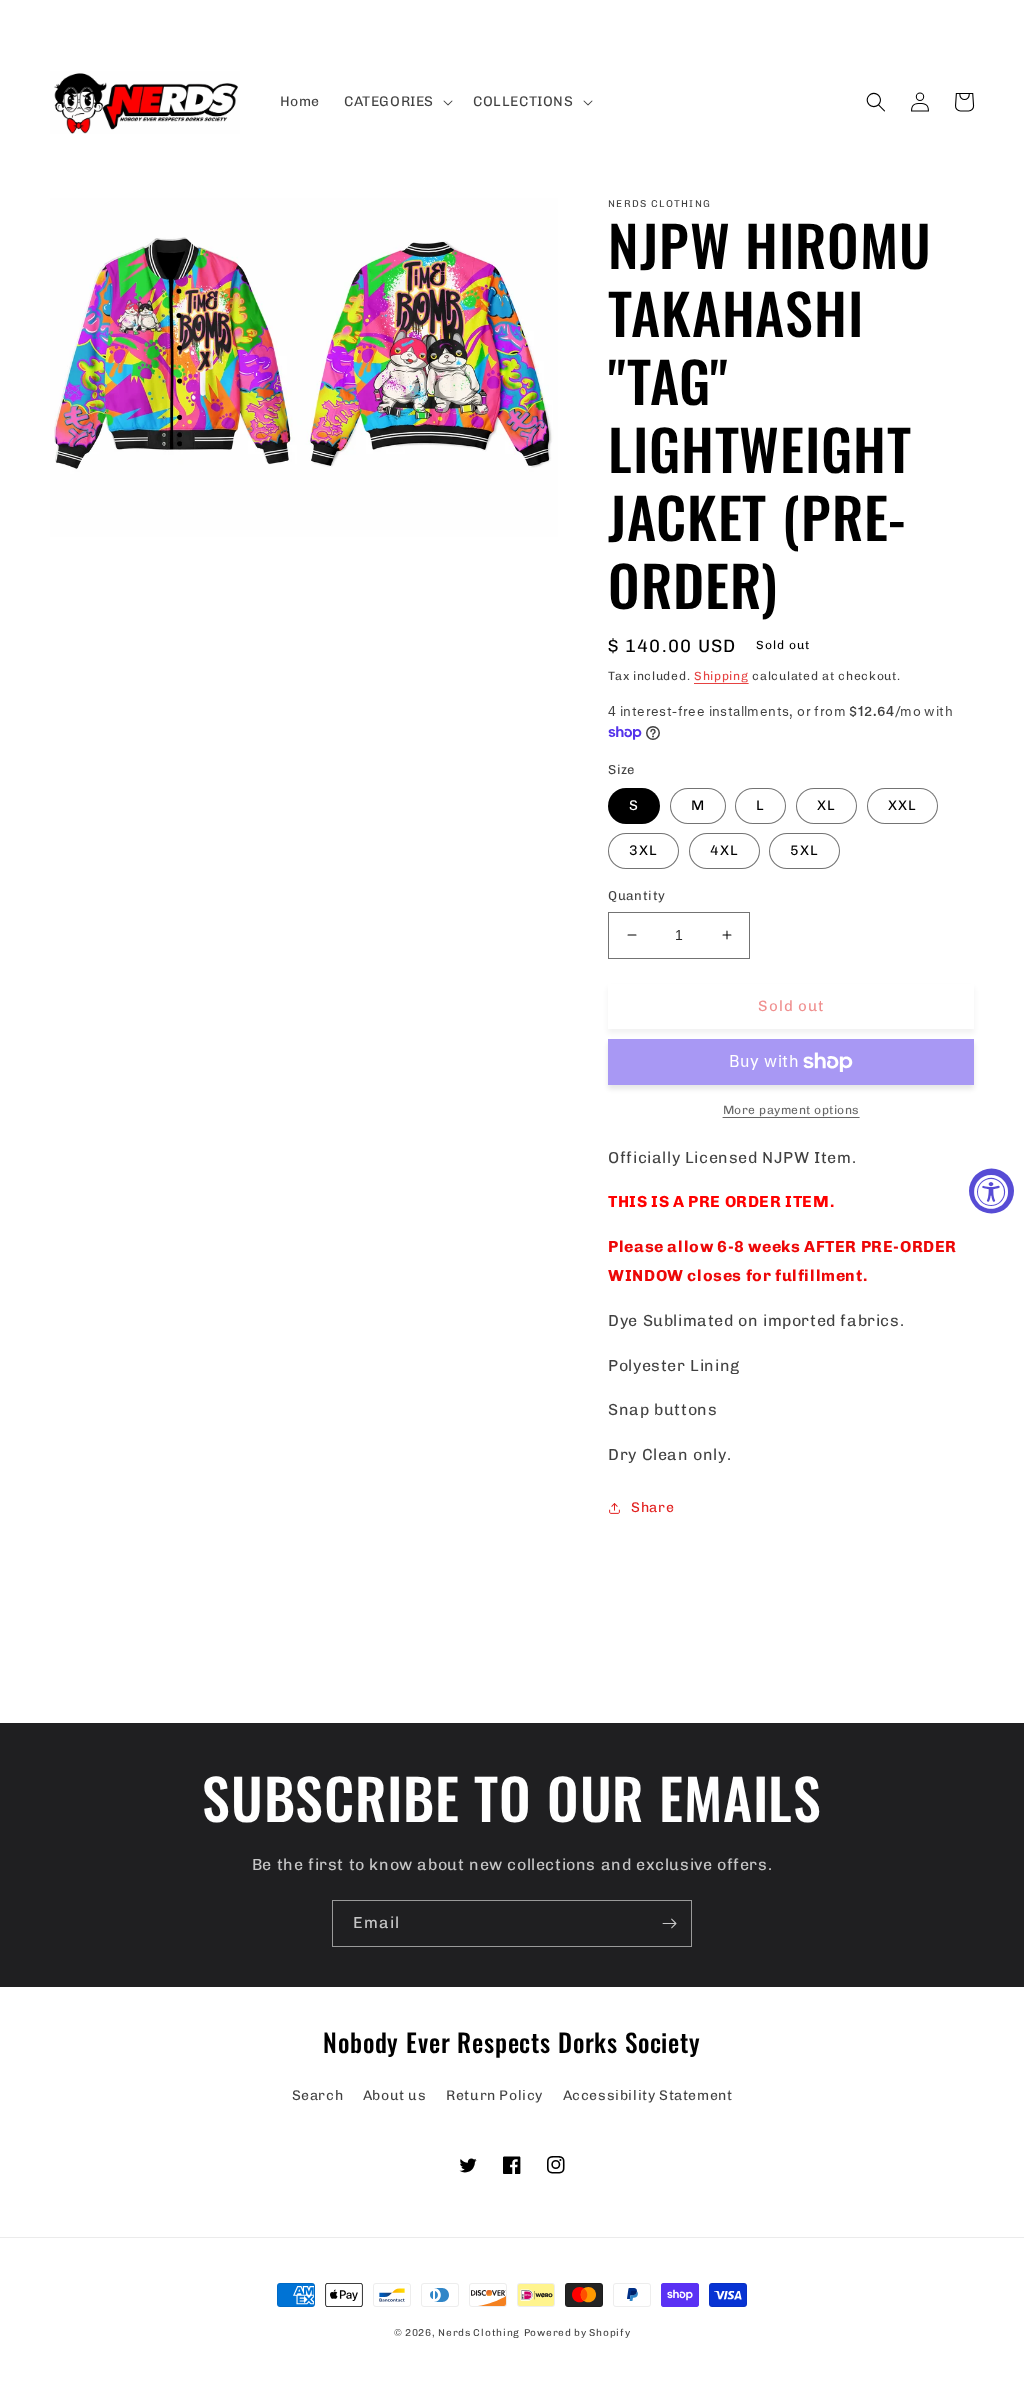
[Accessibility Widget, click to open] (991, 1191)
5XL (804, 850)
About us (395, 2095)
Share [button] (652, 1507)
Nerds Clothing (479, 2333)
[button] (396, 102)
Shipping (721, 676)
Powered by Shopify (577, 2333)
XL (826, 805)
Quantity (636, 895)
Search (318, 2095)
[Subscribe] (669, 1923)
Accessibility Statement (648, 2095)
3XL (643, 850)
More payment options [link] (791, 1110)
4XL (724, 850)
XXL (902, 805)
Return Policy (494, 2095)
